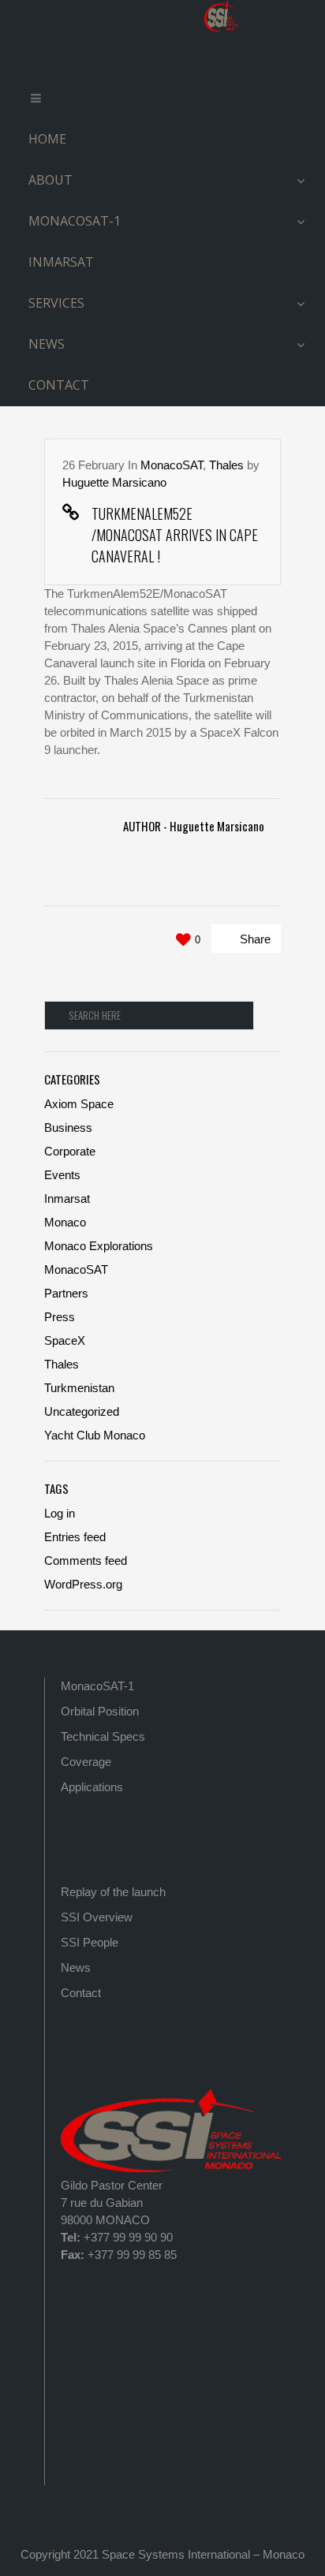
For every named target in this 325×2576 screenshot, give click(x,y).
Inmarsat (67, 1198)
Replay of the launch (113, 1892)
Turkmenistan (79, 1388)
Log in (60, 1513)
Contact (81, 1993)
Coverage (86, 1762)
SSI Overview (97, 1917)
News (76, 1967)
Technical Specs (103, 1736)
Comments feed (86, 1561)
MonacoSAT (172, 465)
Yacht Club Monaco (95, 1435)
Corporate (70, 1151)
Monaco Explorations (99, 1246)
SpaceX (65, 1340)
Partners (66, 1293)
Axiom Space (79, 1104)
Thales (226, 465)
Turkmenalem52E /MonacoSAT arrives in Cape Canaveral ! (175, 535)
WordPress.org (83, 1584)
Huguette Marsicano (114, 482)
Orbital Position (100, 1711)
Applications (92, 1787)
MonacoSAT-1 (97, 1686)
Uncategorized (82, 1411)
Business (68, 1127)
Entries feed (75, 1537)
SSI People (90, 1942)
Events (62, 1175)
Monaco (65, 1222)
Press (60, 1317)
